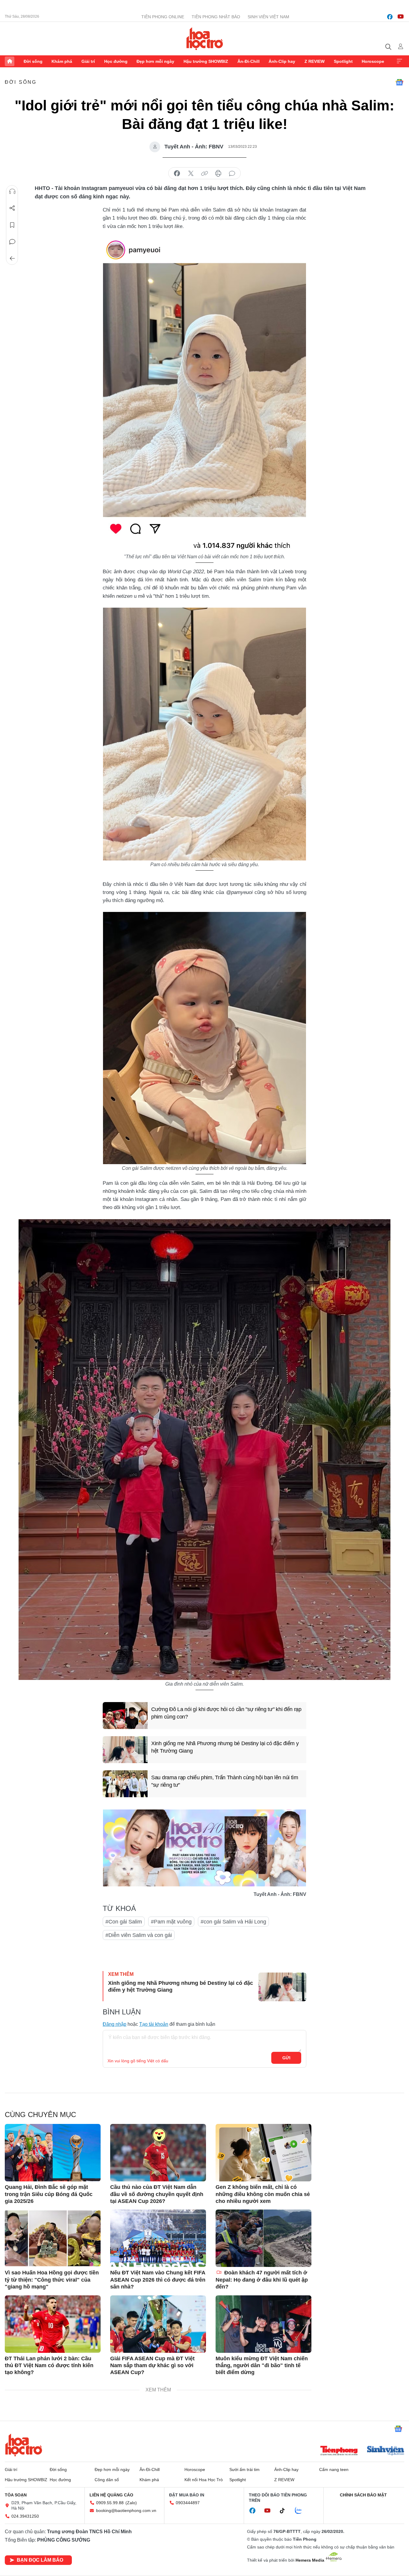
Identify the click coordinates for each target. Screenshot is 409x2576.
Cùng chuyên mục (40, 2115)
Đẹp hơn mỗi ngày (155, 61)
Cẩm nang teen (334, 2469)
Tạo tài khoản (154, 2024)
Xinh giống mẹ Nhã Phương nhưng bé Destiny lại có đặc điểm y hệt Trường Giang (225, 1747)
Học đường (116, 61)
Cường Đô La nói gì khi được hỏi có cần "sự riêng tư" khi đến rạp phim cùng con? (226, 1713)
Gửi (286, 2058)
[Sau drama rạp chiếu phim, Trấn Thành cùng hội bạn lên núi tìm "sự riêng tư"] (125, 1784)
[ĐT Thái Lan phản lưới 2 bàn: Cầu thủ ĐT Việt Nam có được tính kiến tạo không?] (53, 2324)
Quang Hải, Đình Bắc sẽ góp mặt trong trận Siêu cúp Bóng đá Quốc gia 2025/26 (49, 2194)
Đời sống (33, 61)
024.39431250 (25, 2516)
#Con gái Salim (124, 1922)
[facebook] (390, 17)
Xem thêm (399, 61)
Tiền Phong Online (163, 17)
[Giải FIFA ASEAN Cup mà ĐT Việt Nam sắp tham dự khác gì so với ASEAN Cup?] (158, 2324)
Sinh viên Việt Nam (268, 17)
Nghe (12, 191)
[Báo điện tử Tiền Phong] (339, 2451)
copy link (205, 174)
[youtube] (401, 17)
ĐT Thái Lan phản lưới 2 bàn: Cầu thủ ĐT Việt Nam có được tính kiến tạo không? (49, 2366)
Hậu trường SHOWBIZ (206, 61)
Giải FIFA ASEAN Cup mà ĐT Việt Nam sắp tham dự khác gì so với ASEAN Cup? (152, 2366)
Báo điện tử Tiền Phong (205, 39)
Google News (399, 82)
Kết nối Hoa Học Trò (204, 2480)
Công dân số (107, 2480)
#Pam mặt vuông (171, 1922)
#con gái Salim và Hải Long (233, 1922)
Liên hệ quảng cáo (111, 2495)
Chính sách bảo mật (363, 2495)
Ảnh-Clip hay (282, 61)
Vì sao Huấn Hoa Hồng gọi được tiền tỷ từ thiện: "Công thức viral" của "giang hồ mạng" (52, 2280)
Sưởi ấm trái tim (244, 2469)
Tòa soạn (16, 2495)
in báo (218, 174)
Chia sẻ (12, 208)
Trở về (12, 258)
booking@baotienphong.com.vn (126, 2510)
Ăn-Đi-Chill (249, 61)
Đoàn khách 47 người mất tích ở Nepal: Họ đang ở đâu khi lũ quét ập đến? (262, 2280)
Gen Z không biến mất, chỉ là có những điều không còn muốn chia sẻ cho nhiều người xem (263, 2194)
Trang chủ (10, 61)
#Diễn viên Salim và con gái (139, 1935)
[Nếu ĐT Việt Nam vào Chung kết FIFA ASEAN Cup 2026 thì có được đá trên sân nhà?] (158, 2238)
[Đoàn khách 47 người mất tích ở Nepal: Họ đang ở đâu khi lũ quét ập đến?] (263, 2238)
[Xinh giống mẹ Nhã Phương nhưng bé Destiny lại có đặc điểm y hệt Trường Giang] (125, 1750)
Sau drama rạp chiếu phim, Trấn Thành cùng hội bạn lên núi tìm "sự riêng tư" (225, 1781)
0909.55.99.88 (110, 2503)
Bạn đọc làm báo (40, 2560)
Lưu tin (12, 225)
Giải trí (88, 61)
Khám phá (62, 61)
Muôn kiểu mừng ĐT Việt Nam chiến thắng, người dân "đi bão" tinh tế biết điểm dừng (262, 2366)
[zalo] (302, 2511)
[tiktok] (285, 2511)
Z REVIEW (315, 61)
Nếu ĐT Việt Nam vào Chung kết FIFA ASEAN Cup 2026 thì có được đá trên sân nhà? (158, 2280)
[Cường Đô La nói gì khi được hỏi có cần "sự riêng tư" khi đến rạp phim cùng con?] (125, 1716)
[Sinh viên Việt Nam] (386, 2451)
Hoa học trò (24, 2445)
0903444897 (188, 2503)
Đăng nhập (115, 2024)
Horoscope (373, 61)
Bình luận (12, 242)
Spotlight (343, 61)
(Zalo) (131, 2503)
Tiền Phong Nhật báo (216, 17)
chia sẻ (177, 174)
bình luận (232, 174)
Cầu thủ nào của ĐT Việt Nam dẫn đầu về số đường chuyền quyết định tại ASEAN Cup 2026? (157, 2194)
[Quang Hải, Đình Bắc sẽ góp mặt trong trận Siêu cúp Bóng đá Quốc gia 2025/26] (53, 2153)
